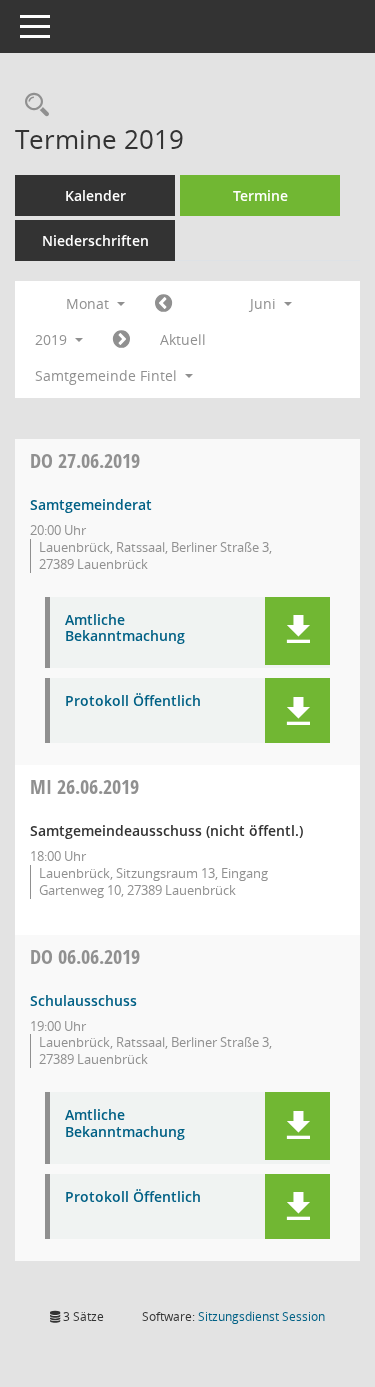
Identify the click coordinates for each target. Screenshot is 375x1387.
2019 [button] (53, 339)
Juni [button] (265, 303)
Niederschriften (95, 240)
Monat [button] (89, 303)
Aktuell (183, 339)
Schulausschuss (83, 1000)
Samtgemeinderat (91, 504)
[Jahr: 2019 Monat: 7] (121, 340)
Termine (260, 195)
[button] (297, 631)
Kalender (95, 195)
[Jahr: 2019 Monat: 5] (163, 304)
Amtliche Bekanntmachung (125, 629)
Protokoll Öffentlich (133, 701)
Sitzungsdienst (261, 1316)
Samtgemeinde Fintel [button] (108, 375)
